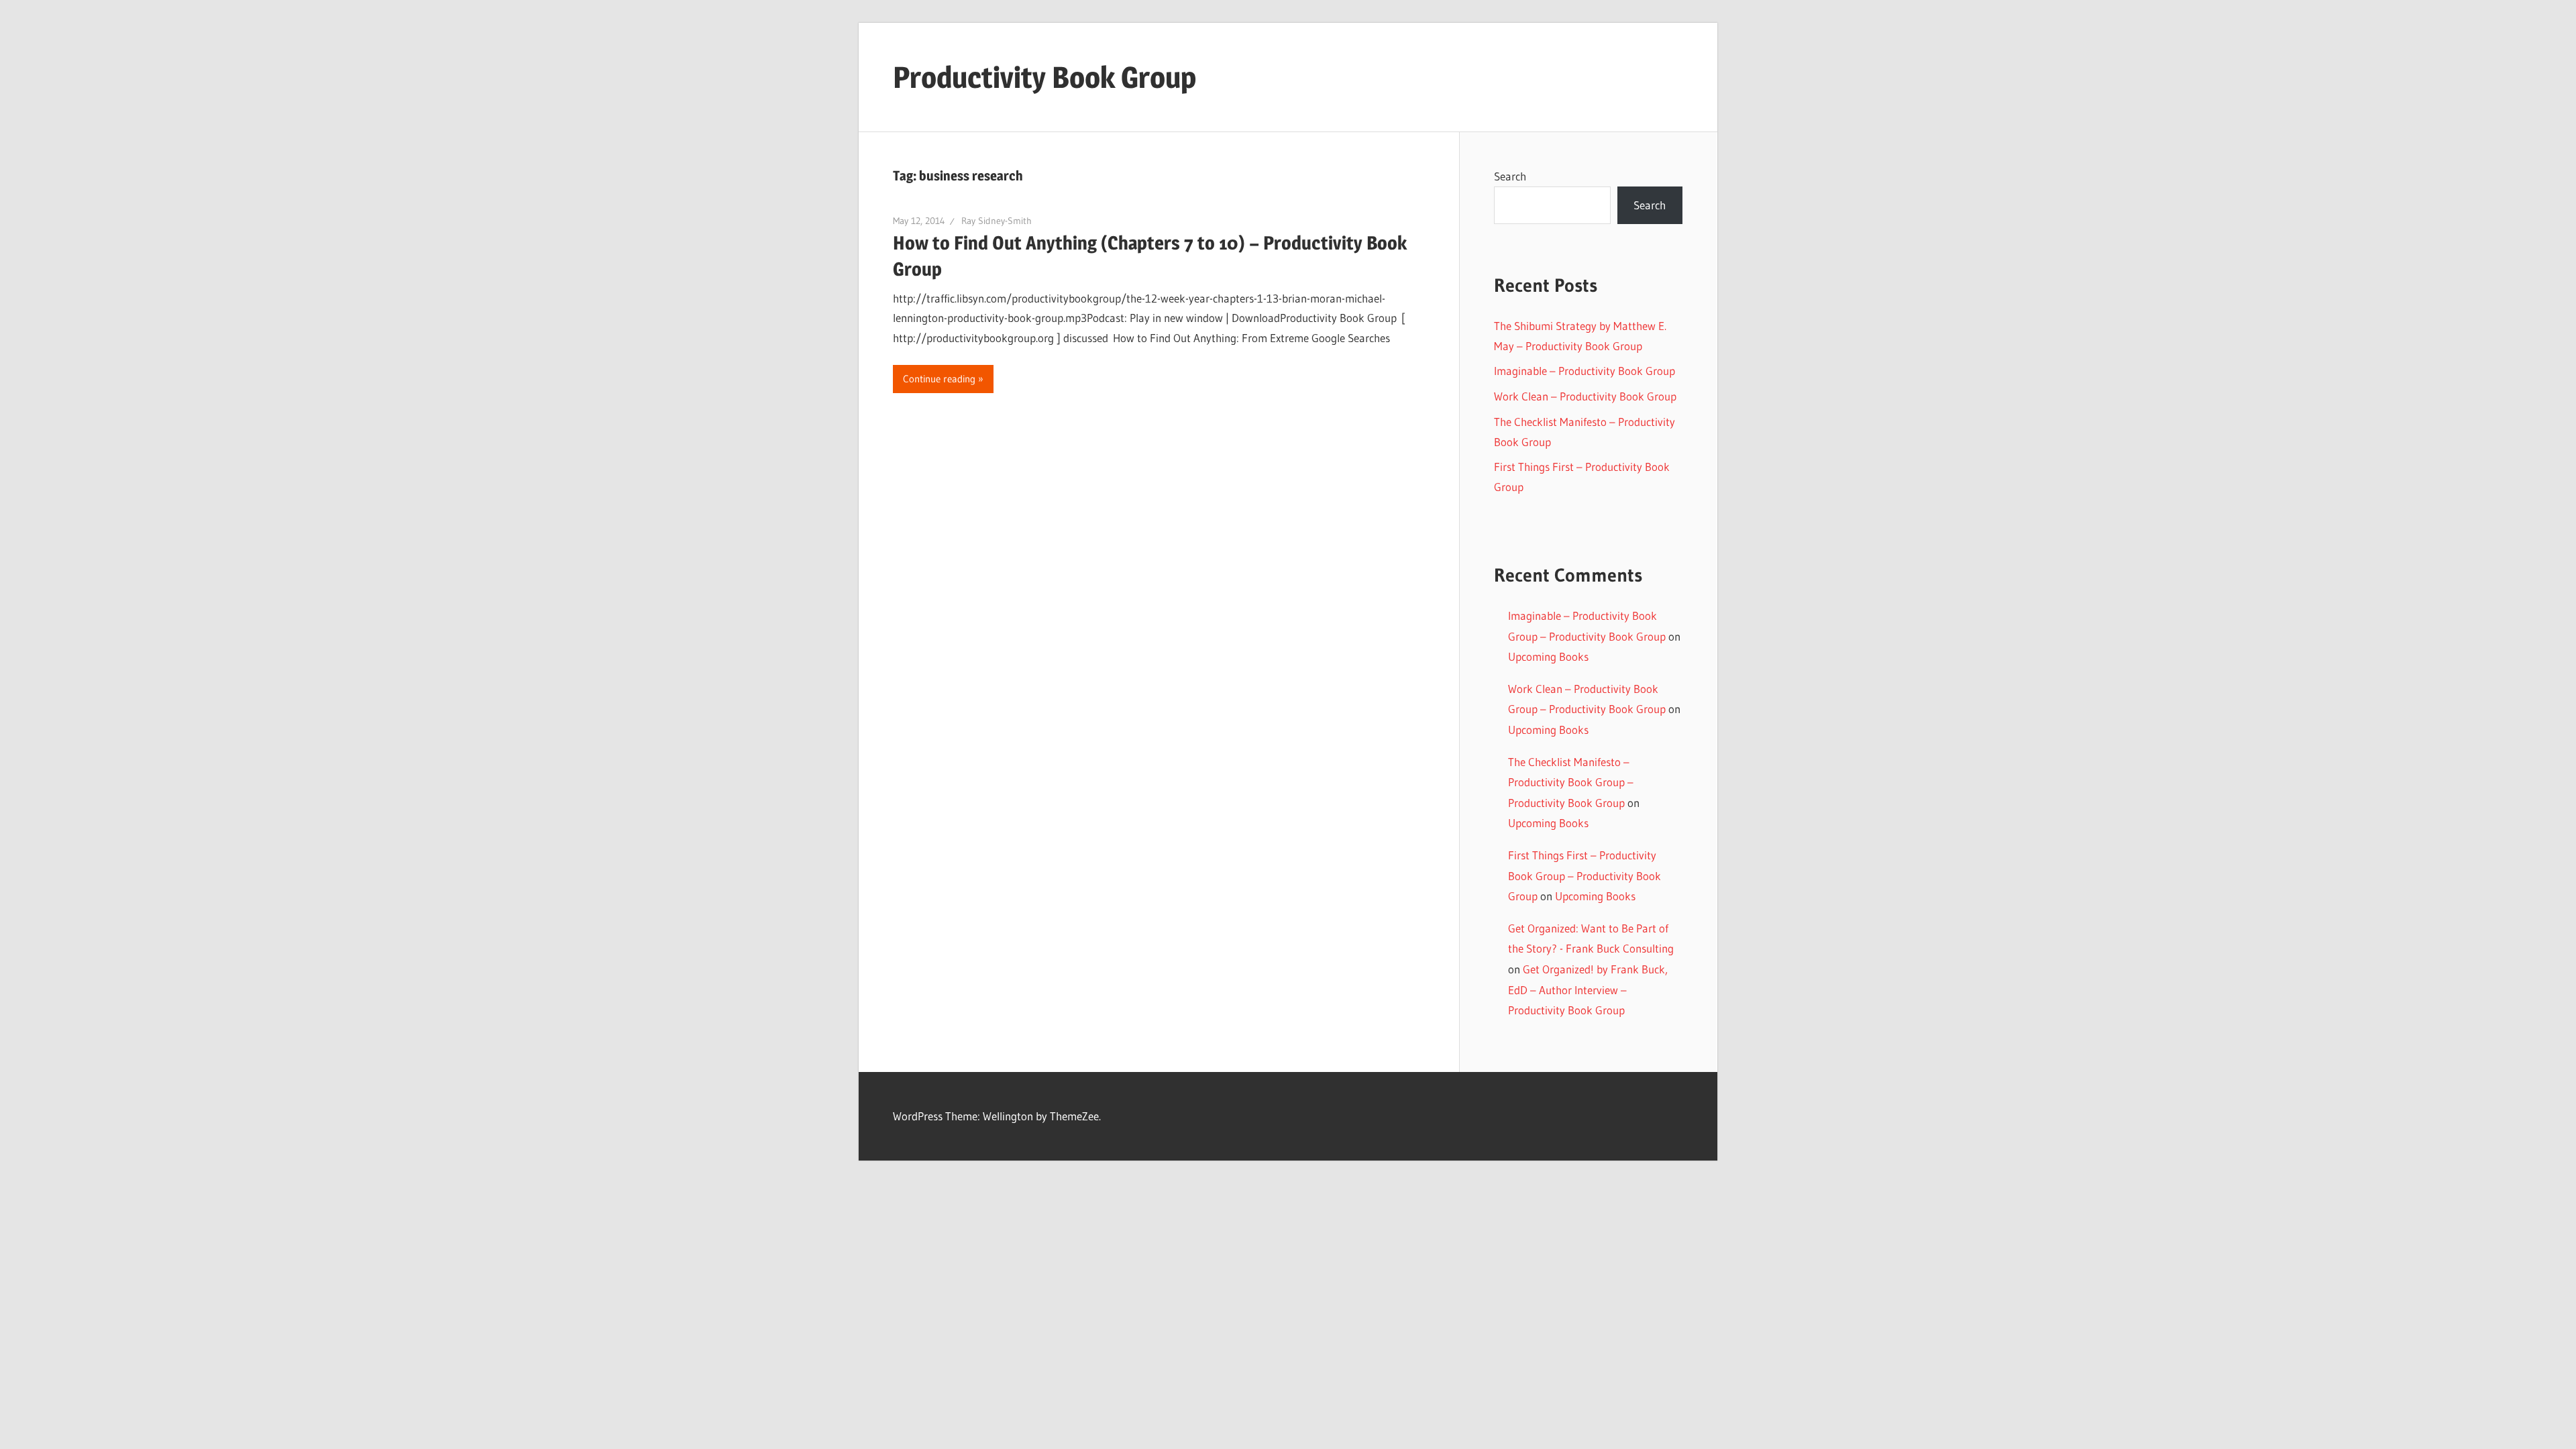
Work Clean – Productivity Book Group (1585, 396)
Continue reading (939, 379)
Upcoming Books (1548, 656)
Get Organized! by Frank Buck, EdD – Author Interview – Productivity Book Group (1588, 989)
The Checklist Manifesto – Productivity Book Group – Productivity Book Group (1571, 782)
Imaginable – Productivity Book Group (1585, 371)
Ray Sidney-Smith (997, 221)
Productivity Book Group (1044, 77)
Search (1510, 176)
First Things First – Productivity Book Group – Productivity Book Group (1585, 875)
